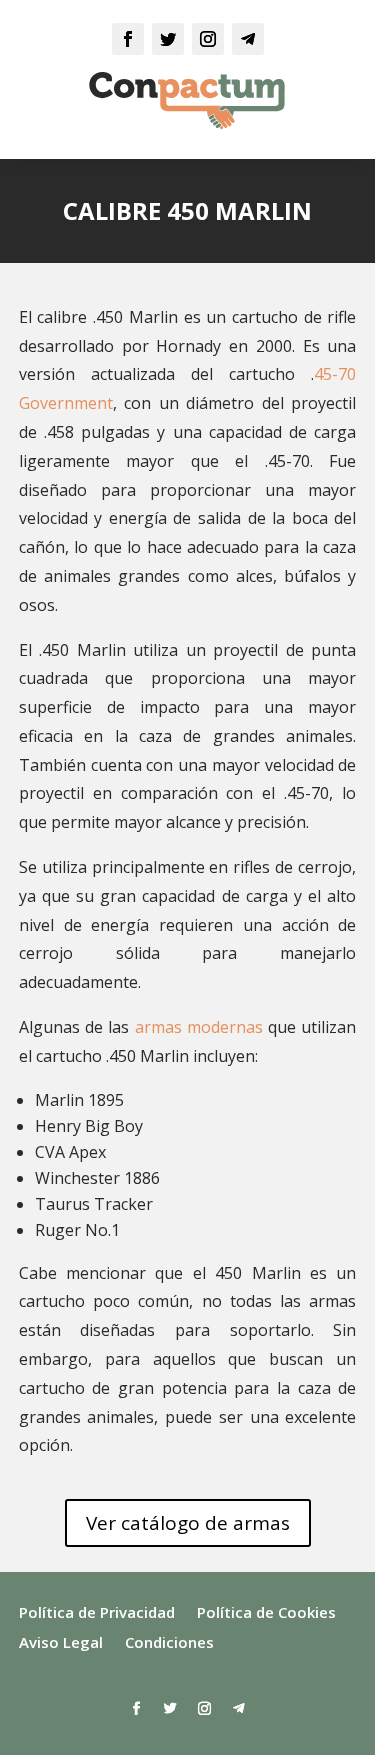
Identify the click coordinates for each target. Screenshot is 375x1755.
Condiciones (169, 1643)
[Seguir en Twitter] (168, 39)
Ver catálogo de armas (188, 1523)
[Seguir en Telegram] (248, 39)
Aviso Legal (61, 1643)
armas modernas (199, 1027)
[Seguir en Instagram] (208, 39)
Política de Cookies (266, 1613)
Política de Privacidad (97, 1613)
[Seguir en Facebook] (128, 39)
